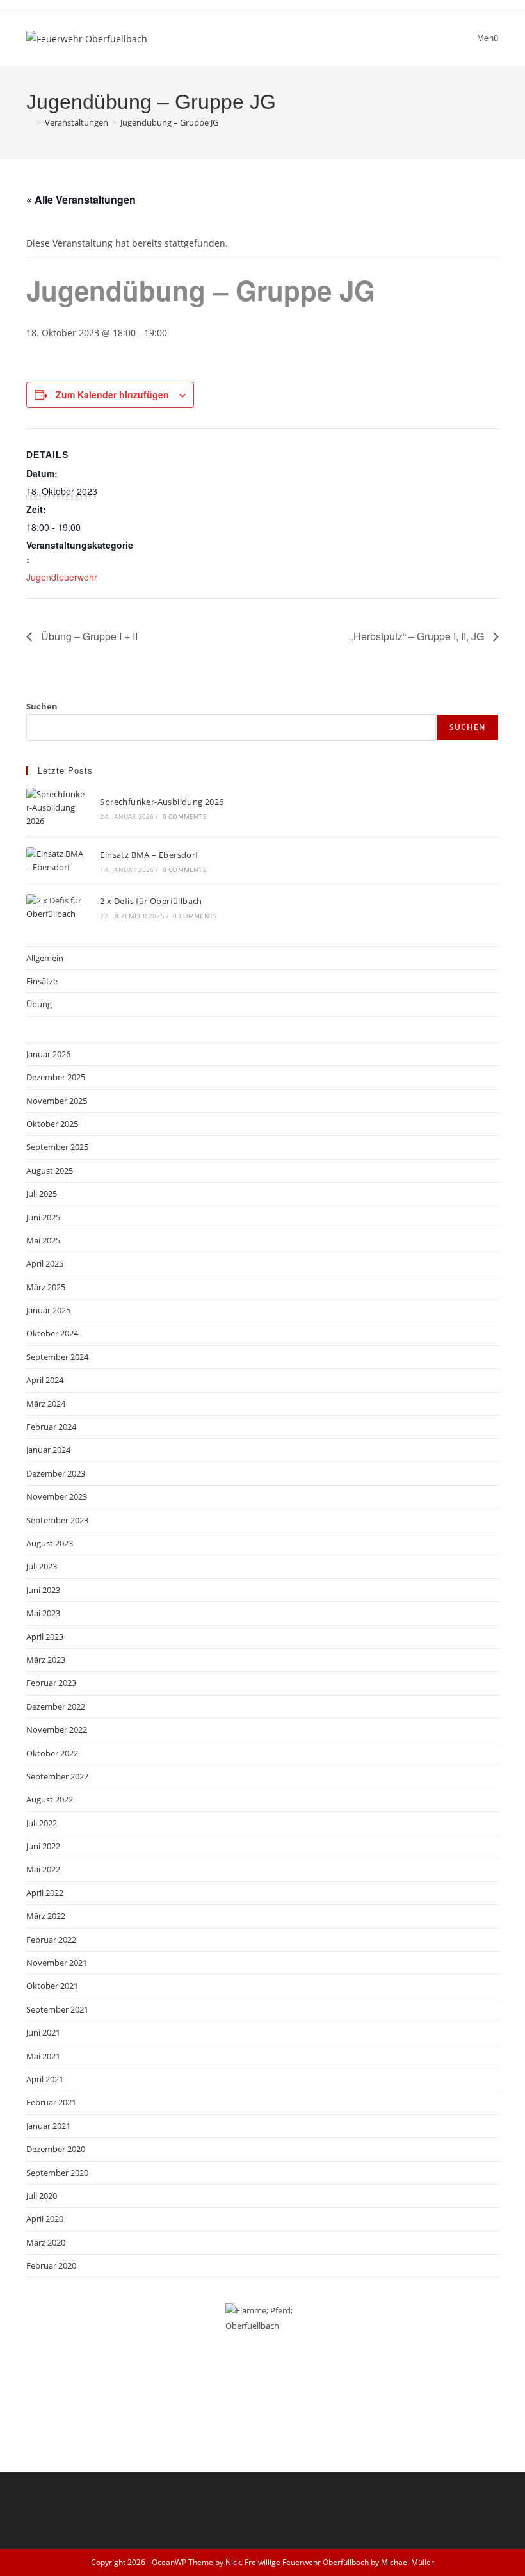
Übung (39, 1004)
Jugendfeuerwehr (62, 577)
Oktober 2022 (52, 1753)
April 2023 (45, 1637)
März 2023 (46, 1660)
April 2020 (45, 2219)
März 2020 (46, 2242)
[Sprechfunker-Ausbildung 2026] (56, 807)
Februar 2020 (51, 2265)
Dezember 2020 (56, 2149)
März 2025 (46, 1287)
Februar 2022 (51, 1940)
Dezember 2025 (56, 1077)
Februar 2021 (51, 2102)
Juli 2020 (42, 2196)
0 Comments (184, 816)
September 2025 (57, 1147)
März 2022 (46, 1916)
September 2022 (57, 1776)
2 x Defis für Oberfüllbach (151, 901)
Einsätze (42, 981)
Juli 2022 (42, 1823)
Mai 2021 (43, 2056)
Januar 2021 (48, 2126)
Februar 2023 (51, 1683)
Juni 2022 (43, 1846)
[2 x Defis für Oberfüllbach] (56, 907)
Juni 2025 (43, 1217)
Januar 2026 (48, 1054)
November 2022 (57, 1729)
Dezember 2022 (56, 1706)
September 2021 (57, 2009)
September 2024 (57, 1357)
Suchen (42, 706)
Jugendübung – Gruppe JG (169, 122)
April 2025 (45, 1263)
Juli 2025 (42, 1194)
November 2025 (57, 1101)
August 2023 (50, 1543)
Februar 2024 (51, 1427)
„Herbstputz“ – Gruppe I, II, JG (418, 636)
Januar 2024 (48, 1450)
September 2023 (57, 1520)
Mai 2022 (43, 1869)
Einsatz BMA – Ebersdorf (149, 855)
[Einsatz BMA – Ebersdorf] (56, 861)
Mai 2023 (43, 1613)
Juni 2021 (43, 2032)
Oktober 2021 (52, 1986)
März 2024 (46, 1404)
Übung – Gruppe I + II (88, 636)
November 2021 (57, 1963)
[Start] (29, 122)
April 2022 (45, 1893)
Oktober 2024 (52, 1333)
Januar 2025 (48, 1310)
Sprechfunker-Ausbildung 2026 (162, 802)
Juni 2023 (43, 1590)
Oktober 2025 (52, 1124)
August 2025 (50, 1171)
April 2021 (45, 2079)
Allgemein (45, 958)
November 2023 (57, 1496)
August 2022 (50, 1799)
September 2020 (57, 2173)
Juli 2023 (42, 1566)
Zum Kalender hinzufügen (112, 394)
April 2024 (45, 1380)
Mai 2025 (43, 1240)
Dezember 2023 (56, 1473)
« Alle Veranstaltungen (81, 199)
